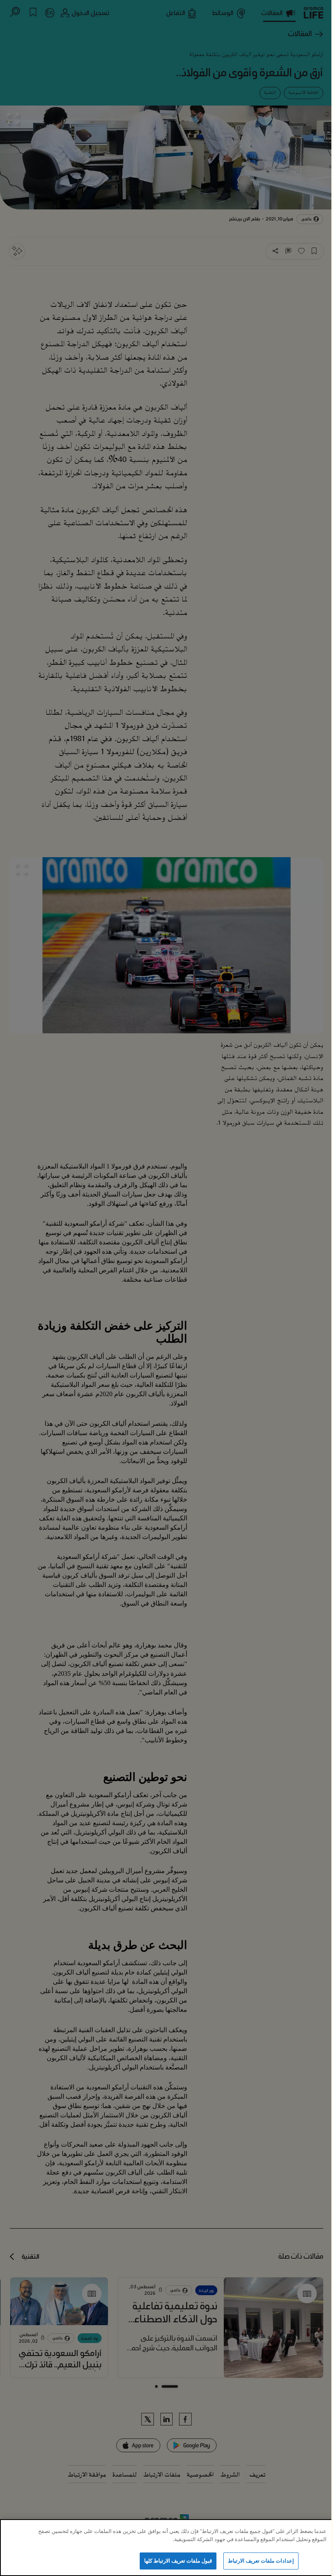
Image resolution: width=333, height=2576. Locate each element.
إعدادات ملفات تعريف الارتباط (261, 2561)
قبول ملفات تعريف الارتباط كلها (178, 2561)
